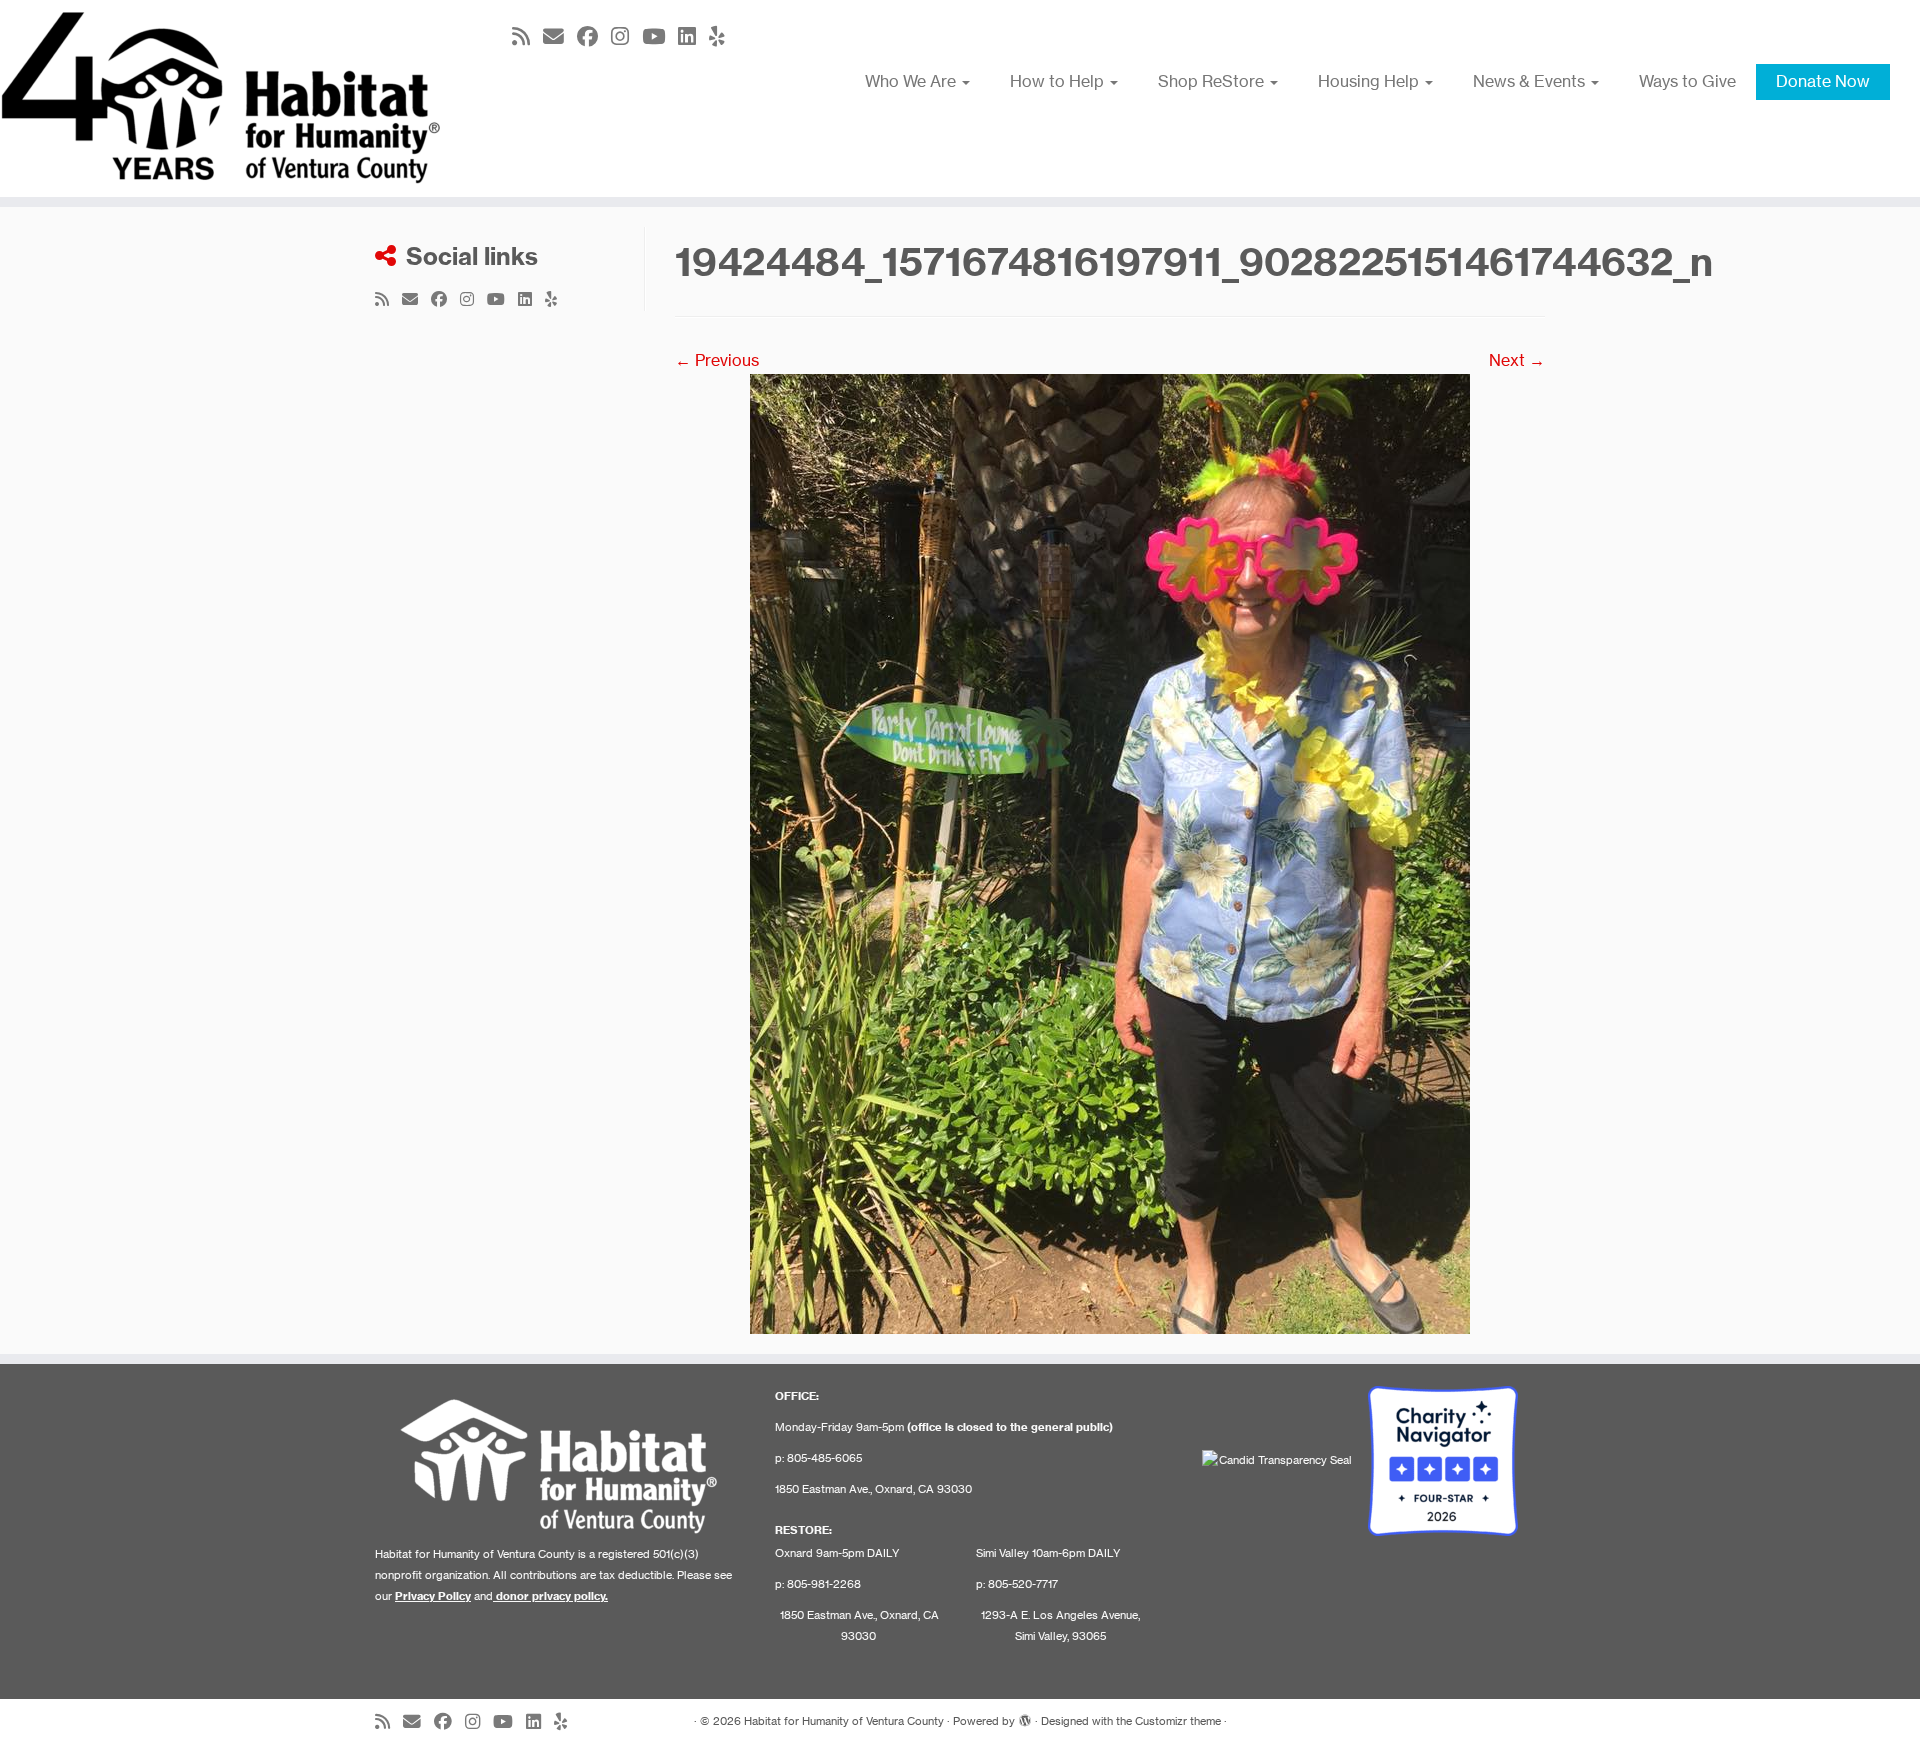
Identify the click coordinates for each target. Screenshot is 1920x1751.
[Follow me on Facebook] (594, 36)
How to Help (1059, 81)
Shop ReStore (1213, 81)
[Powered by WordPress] (1025, 1717)
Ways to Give (1687, 81)
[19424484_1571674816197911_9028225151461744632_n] (1110, 852)
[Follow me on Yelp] (723, 36)
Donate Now (1823, 81)
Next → (1517, 360)
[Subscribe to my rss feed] (527, 36)
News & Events (1531, 81)
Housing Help (1370, 81)
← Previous (717, 360)
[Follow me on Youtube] (660, 36)
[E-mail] (560, 36)
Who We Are (912, 81)
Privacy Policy (433, 1596)
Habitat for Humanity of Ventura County (844, 1721)
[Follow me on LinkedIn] (693, 36)
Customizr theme (1178, 1721)
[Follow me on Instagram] (626, 36)
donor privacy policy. (552, 1596)
